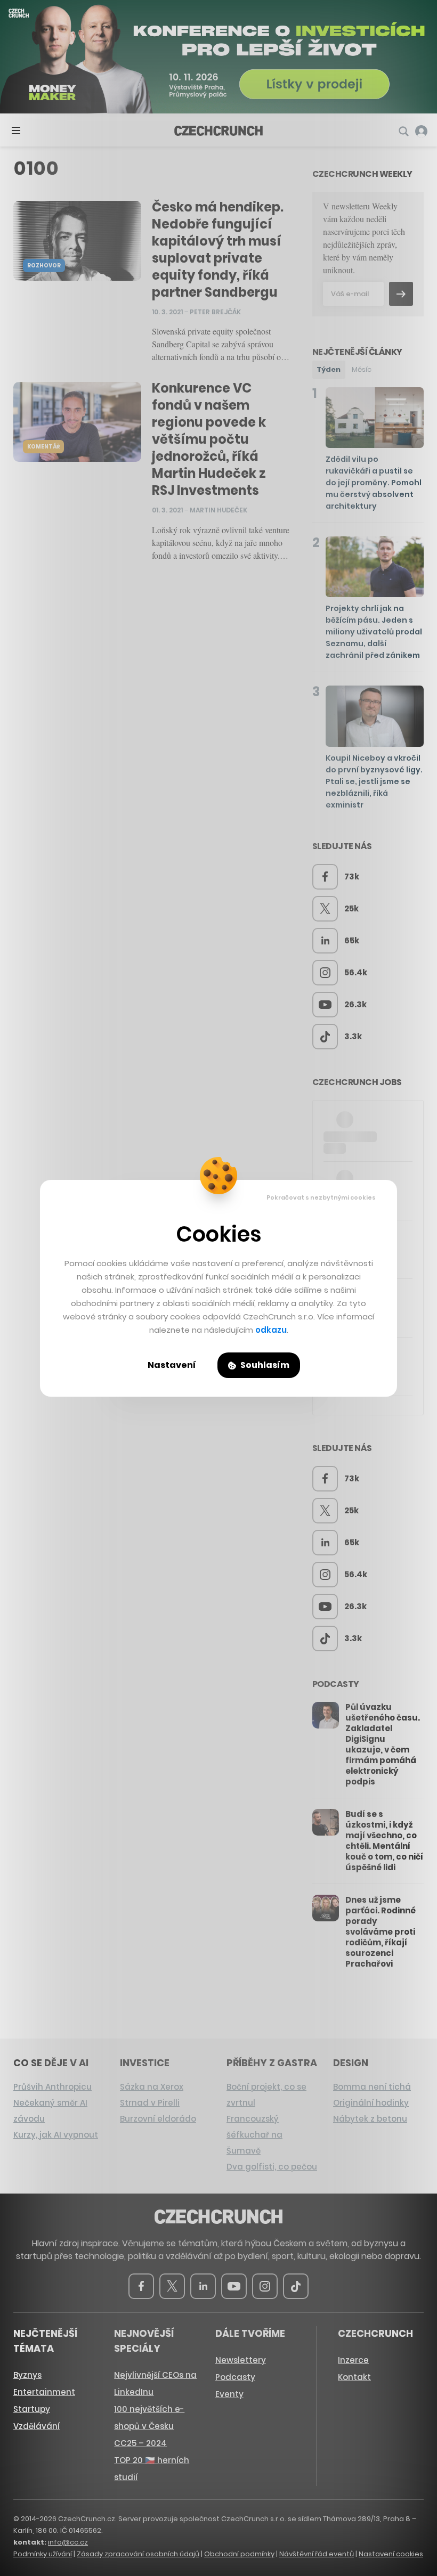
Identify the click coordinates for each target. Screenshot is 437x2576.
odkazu (271, 1330)
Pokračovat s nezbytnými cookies (321, 1197)
